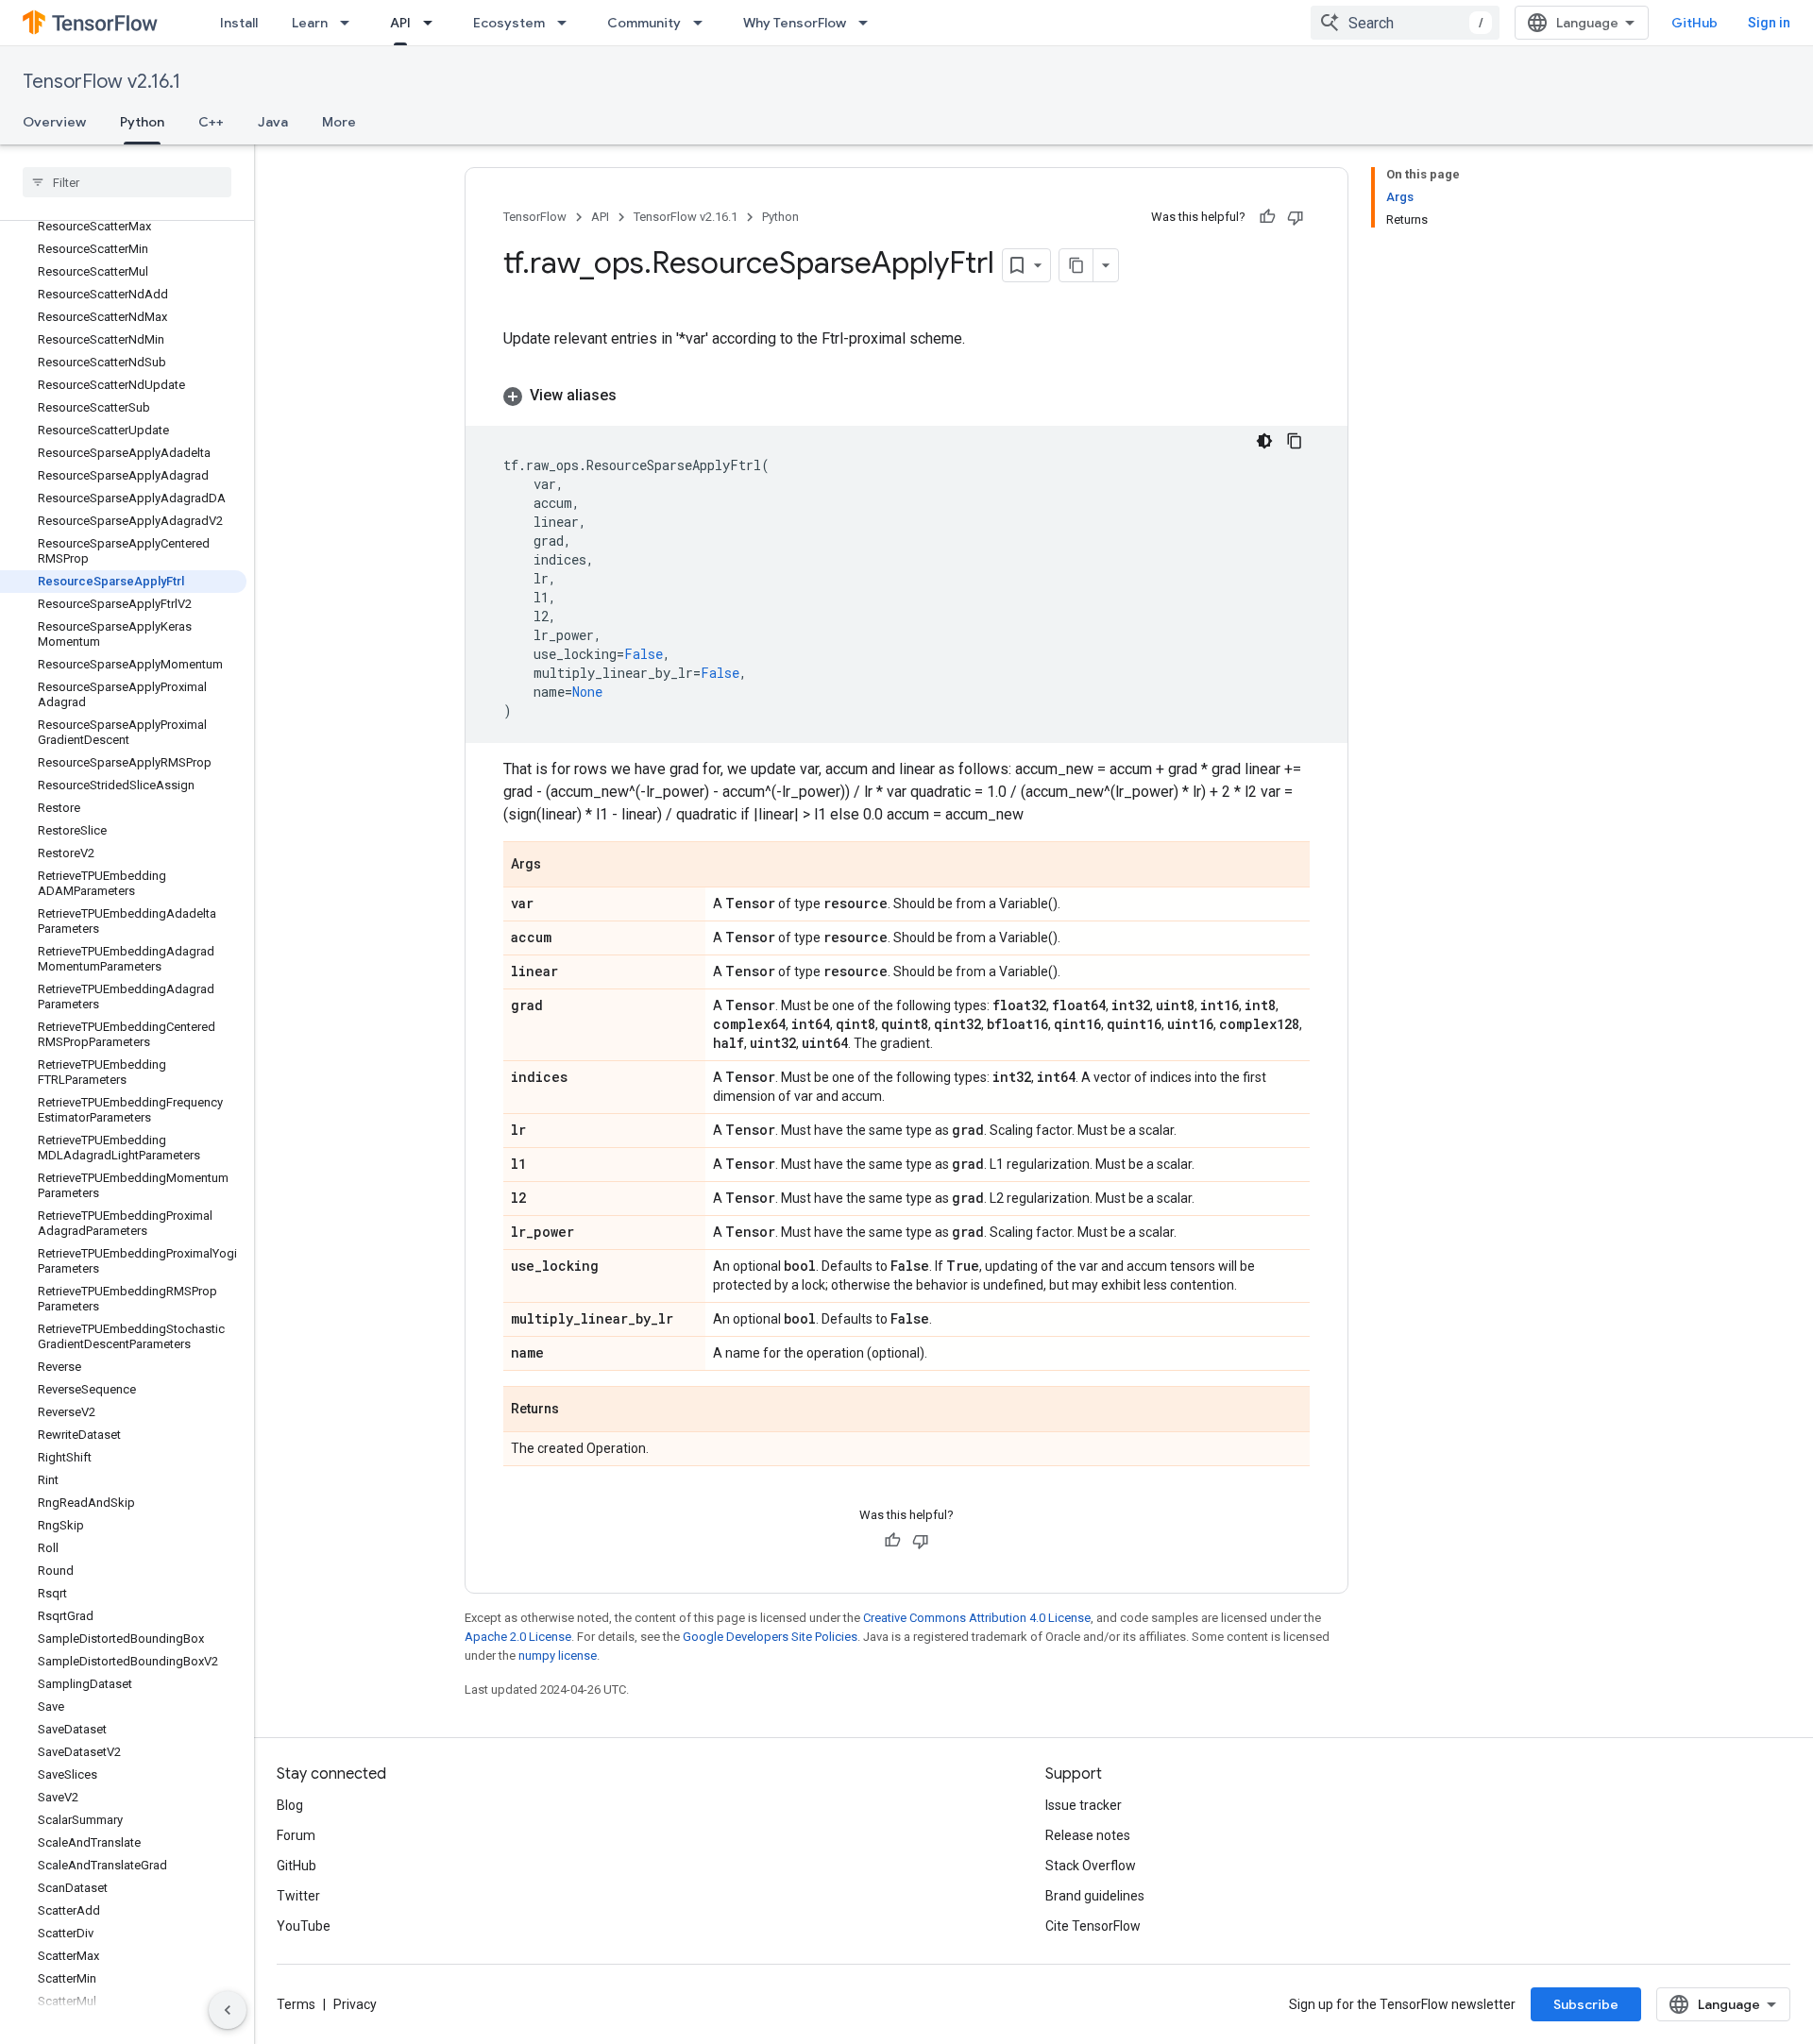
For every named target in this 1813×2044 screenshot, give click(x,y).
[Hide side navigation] (228, 2010)
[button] (906, 396)
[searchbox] (127, 182)
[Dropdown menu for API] (433, 23)
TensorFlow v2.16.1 (102, 82)
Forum (296, 1835)
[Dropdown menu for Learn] (350, 23)
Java (273, 122)
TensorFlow (535, 217)
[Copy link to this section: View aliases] (635, 396)
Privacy (355, 2004)
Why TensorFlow (795, 23)
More (339, 122)
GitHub (1694, 23)
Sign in (1769, 23)
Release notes (1088, 1835)
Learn (310, 23)
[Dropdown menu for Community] (703, 23)
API (400, 23)
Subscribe (1586, 2004)
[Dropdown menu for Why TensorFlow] (869, 23)
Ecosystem (509, 23)
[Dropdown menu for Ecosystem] (568, 23)
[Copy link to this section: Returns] (578, 1411)
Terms (296, 2004)
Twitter (298, 1896)
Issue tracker (1084, 1805)
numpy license (558, 1655)
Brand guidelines (1095, 1896)
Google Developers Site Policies (770, 1637)
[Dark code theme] (1264, 441)
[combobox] (1405, 23)
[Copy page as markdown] (1076, 265)
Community (644, 23)
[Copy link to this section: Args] (560, 866)
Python (142, 122)
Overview (54, 122)
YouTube (304, 1926)
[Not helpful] (1296, 217)
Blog (290, 1805)
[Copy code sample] (1295, 441)
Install (239, 23)
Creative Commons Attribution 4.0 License (977, 1618)
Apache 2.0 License (518, 1637)
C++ (211, 122)
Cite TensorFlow (1093, 1926)
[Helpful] (1267, 217)
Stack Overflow (1091, 1866)
